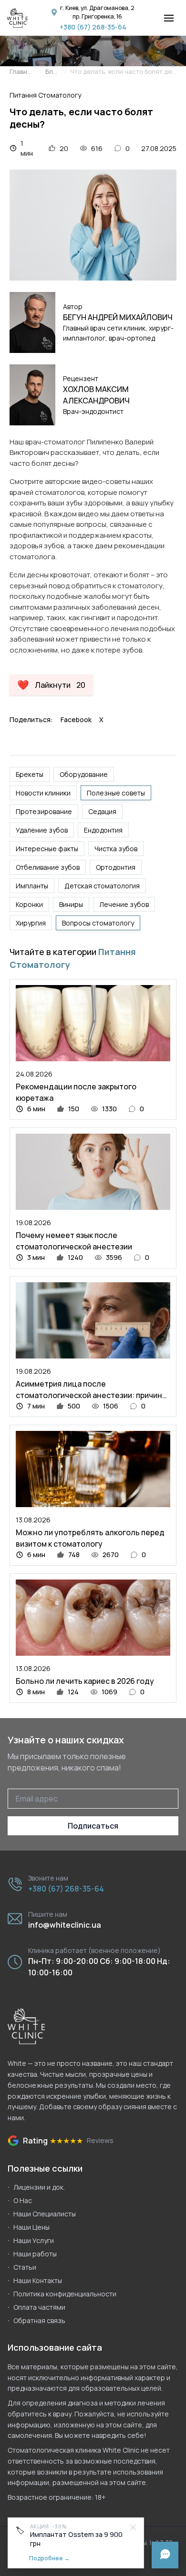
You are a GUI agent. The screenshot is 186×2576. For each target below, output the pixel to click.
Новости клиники (43, 793)
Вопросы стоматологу (98, 923)
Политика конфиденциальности (65, 2294)
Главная (21, 72)
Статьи (25, 2267)
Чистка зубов (116, 849)
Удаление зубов (42, 830)
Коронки (29, 904)
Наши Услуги (34, 2240)
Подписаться (93, 1826)
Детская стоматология (102, 886)
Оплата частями (39, 2307)
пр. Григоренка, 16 (97, 16)
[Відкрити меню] (169, 18)
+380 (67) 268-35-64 (93, 27)
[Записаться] (165, 2555)
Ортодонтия (116, 867)
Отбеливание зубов (48, 867)
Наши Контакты (38, 2280)
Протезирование (44, 811)
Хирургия (31, 923)
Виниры (71, 904)
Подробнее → (49, 2558)
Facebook (76, 719)
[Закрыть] (133, 2527)
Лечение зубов (124, 904)
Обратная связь (39, 2320)
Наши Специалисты (45, 2214)
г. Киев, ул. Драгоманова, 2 (97, 8)
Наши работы (35, 2254)
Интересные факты (47, 849)
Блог (52, 72)
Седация (102, 811)
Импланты (32, 886)
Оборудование (84, 774)
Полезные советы (116, 793)
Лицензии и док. (39, 2187)
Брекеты (30, 774)
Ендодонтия (103, 830)
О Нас (23, 2200)
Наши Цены (31, 2227)
